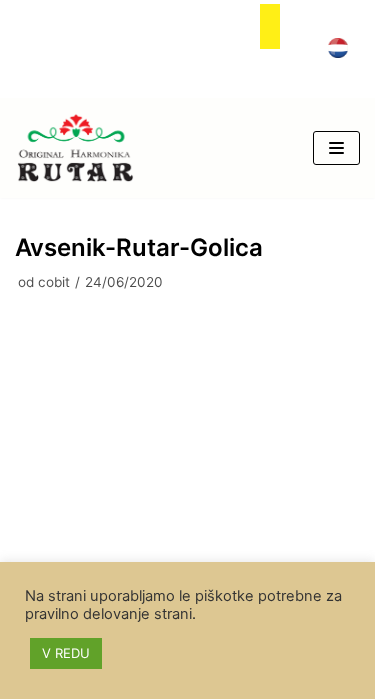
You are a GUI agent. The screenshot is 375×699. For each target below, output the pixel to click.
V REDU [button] (66, 653)
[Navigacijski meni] (336, 148)
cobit (54, 282)
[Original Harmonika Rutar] (75, 148)
